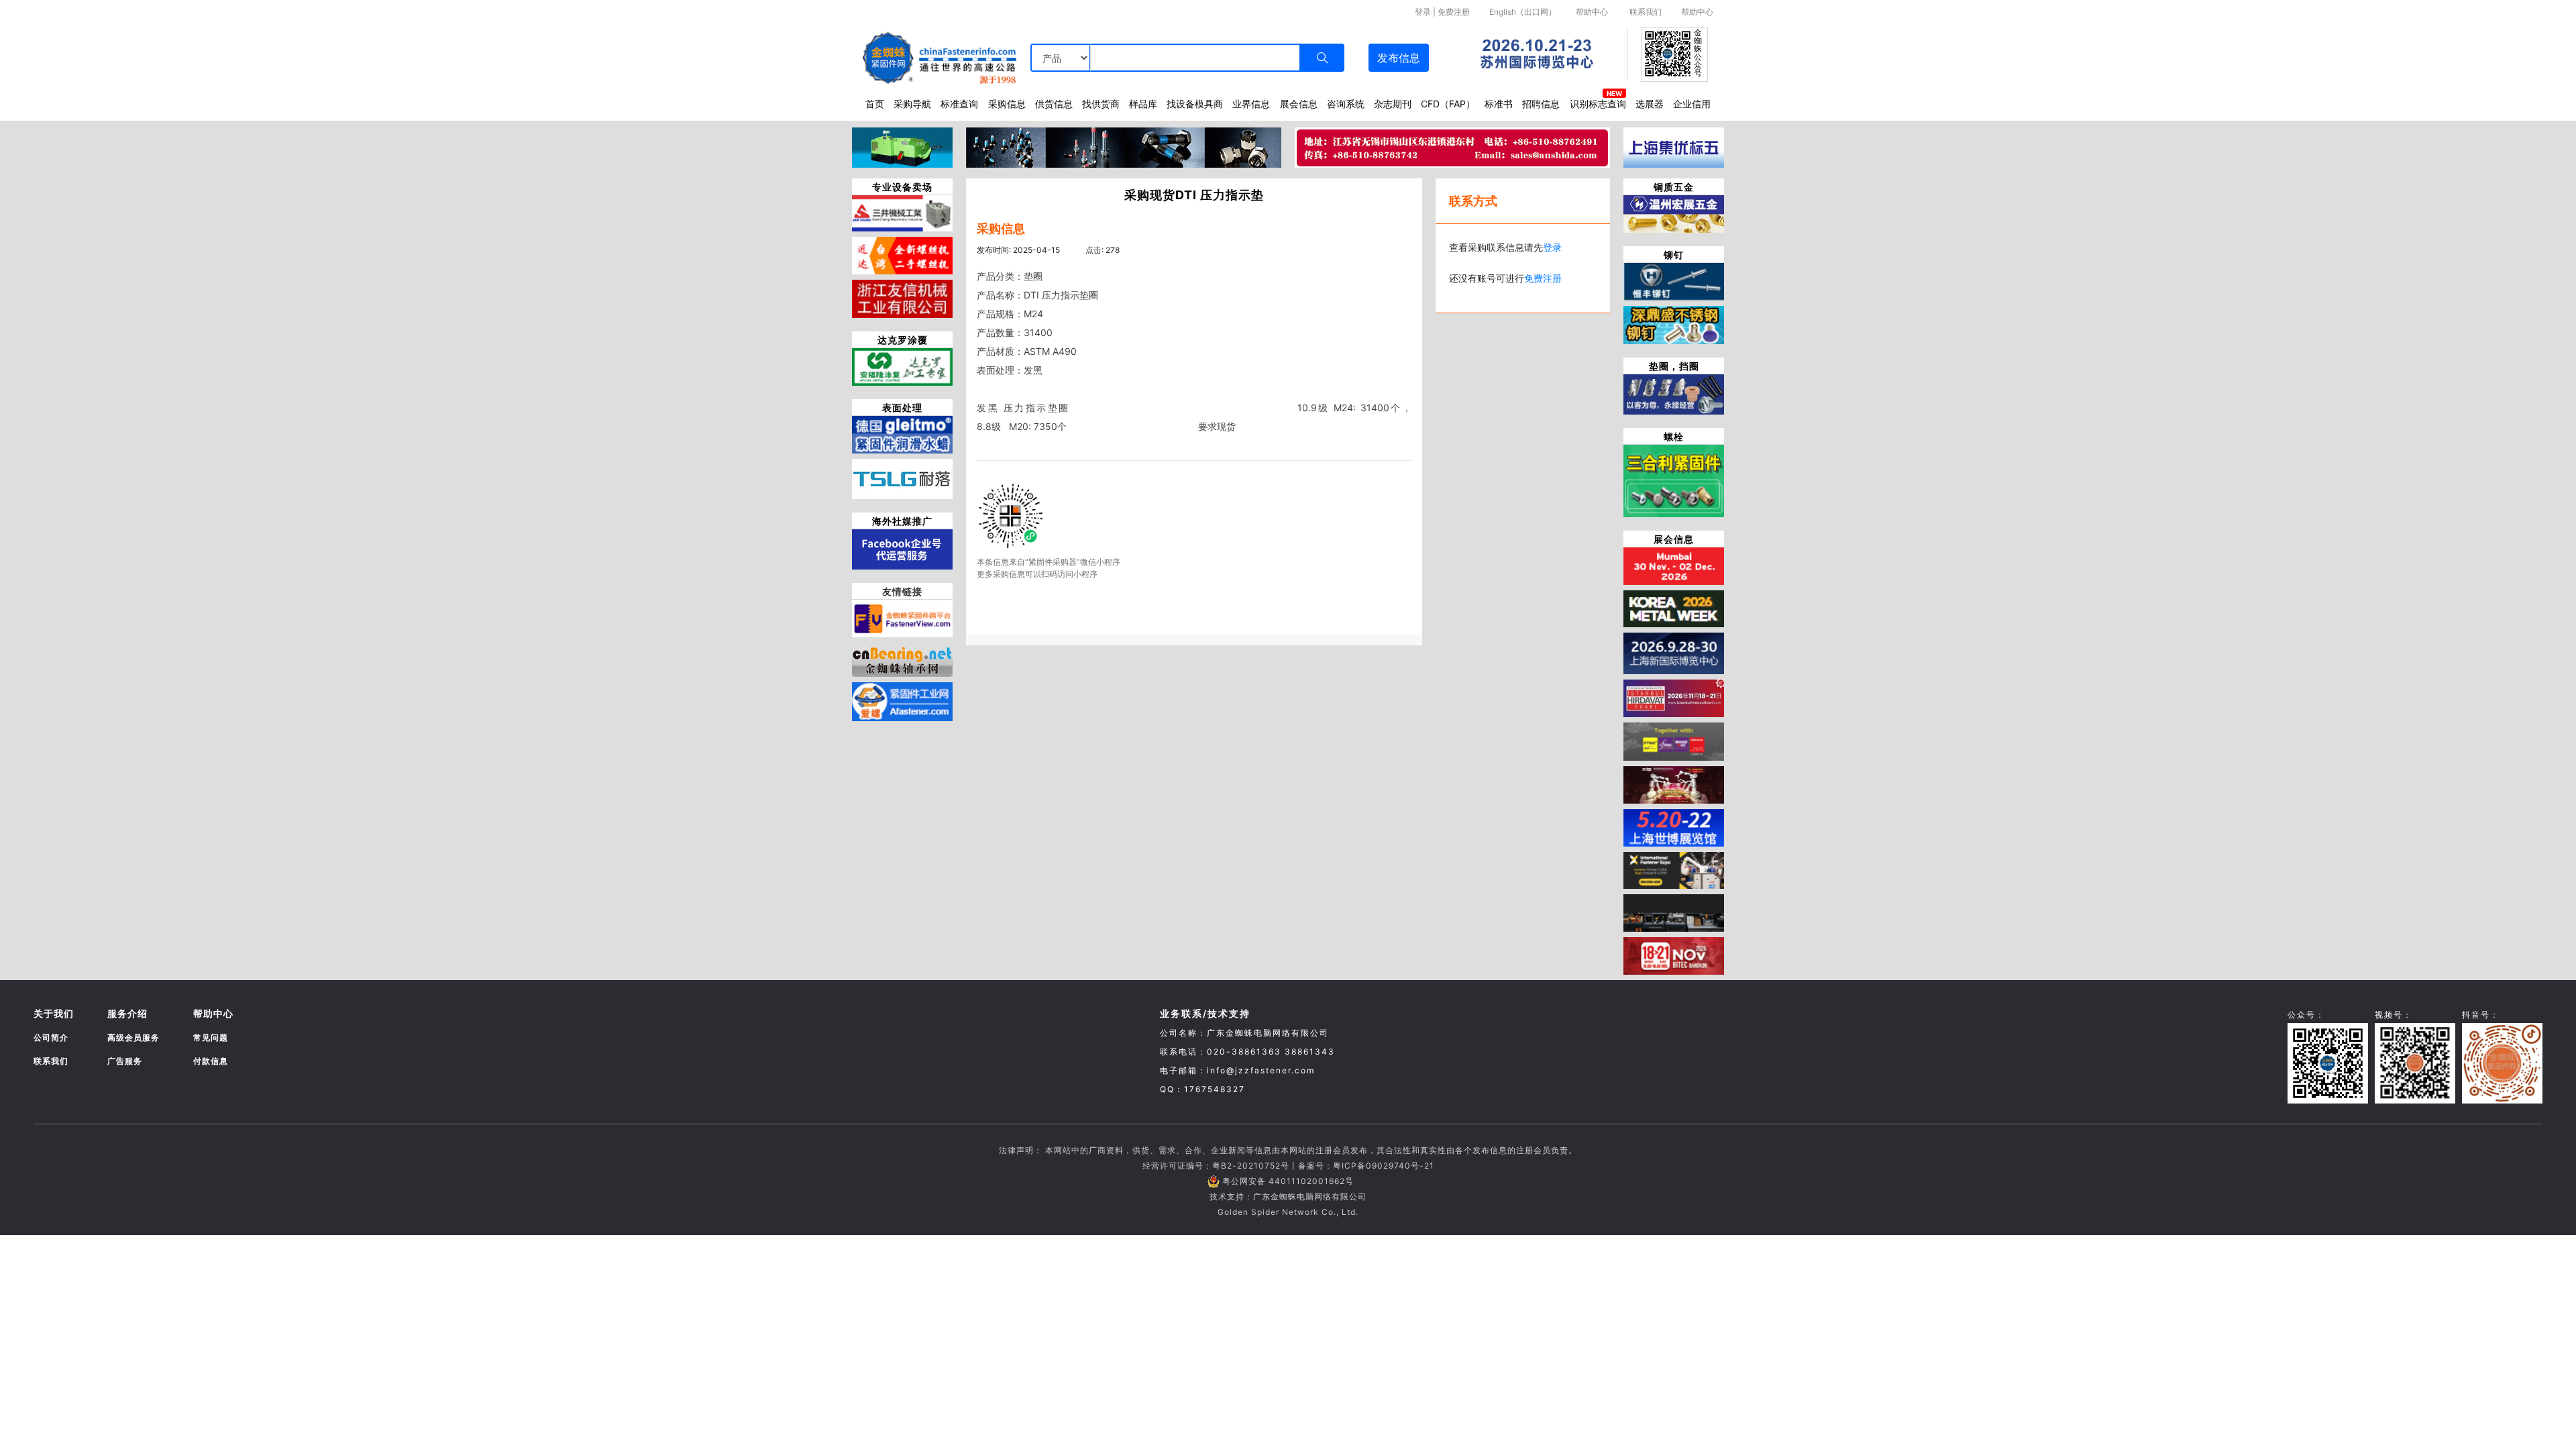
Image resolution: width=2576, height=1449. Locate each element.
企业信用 (1692, 104)
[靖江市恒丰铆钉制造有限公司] (1674, 281)
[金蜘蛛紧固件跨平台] (902, 617)
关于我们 (54, 1013)
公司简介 (51, 1037)
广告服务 (125, 1061)
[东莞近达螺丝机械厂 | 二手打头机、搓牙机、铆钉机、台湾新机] (902, 254)
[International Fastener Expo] (1674, 869)
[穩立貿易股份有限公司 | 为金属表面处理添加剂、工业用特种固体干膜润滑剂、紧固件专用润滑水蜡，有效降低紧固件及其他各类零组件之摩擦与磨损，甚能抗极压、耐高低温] (902, 433)
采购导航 (912, 104)
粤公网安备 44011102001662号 (1288, 1181)
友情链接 (902, 591)
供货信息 (1054, 104)
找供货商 (1101, 104)
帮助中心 (1592, 12)
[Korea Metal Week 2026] (1674, 608)
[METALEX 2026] (1674, 955)
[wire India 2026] (1674, 565)
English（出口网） (1523, 12)
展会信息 (1299, 104)
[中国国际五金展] (1674, 653)
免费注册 (1454, 12)
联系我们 (1646, 12)
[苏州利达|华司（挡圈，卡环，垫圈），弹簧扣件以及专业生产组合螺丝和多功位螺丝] (1674, 393)
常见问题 (211, 1037)
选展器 (1650, 104)
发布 (1399, 58)
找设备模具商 (1195, 104)
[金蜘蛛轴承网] (902, 659)
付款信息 (211, 1061)
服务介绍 (127, 1013)
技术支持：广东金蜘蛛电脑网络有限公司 (1288, 1196)
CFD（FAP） (1448, 104)
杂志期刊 (1393, 104)
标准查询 (959, 104)
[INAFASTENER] (1674, 912)
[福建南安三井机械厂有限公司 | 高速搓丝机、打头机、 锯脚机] (902, 212)
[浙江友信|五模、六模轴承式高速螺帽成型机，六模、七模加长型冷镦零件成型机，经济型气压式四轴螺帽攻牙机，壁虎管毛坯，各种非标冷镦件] (902, 298)
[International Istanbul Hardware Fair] (1674, 698)
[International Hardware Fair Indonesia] (1674, 741)
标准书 (1499, 104)
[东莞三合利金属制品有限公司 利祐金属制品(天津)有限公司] (1674, 480)
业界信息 (1251, 104)
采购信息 (1007, 104)
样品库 (1143, 104)
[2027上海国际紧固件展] (1674, 826)
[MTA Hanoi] (1674, 784)
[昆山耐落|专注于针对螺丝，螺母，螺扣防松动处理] (902, 478)
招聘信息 (1541, 104)
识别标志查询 (1598, 104)
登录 (1423, 12)
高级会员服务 (133, 1037)
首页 (875, 104)
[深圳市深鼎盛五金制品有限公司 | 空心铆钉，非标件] (1674, 324)
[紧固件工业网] (902, 701)
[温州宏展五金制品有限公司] (1674, 213)
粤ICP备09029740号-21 (1384, 1166)
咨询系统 (1346, 104)
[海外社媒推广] (902, 548)
